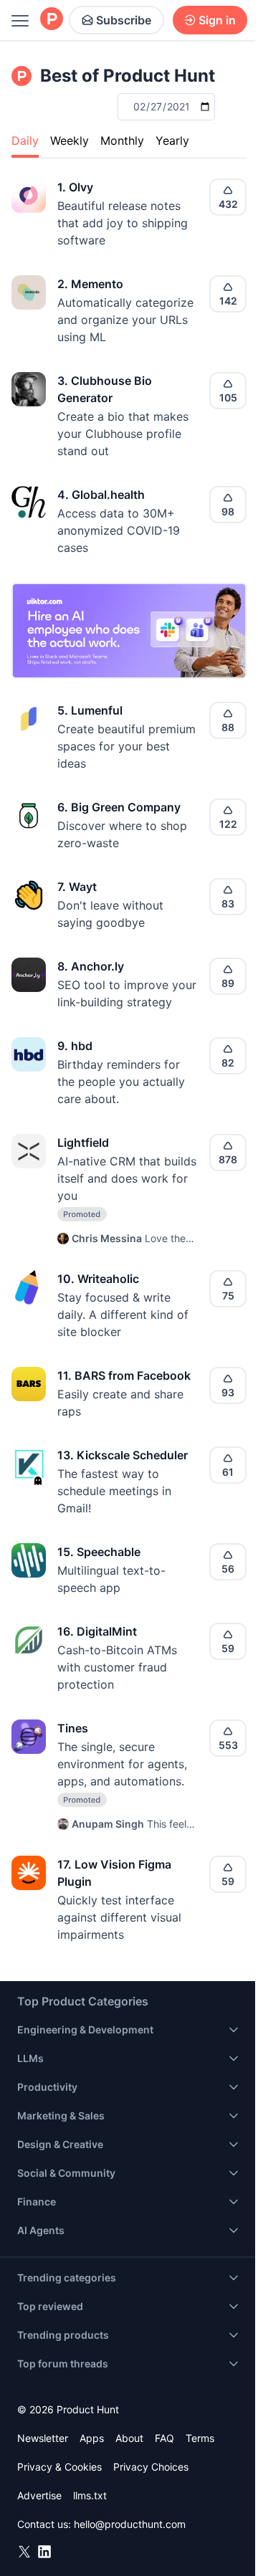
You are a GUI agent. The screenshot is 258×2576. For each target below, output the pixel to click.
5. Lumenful (90, 710)
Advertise (39, 2495)
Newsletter (43, 2438)
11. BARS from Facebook (124, 1375)
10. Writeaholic (98, 1279)
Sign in (217, 20)
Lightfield (83, 1142)
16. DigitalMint (97, 1631)
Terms (200, 2438)
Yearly (172, 140)
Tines (73, 1728)
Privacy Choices (151, 2467)
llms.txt (90, 2495)
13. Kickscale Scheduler (123, 1455)
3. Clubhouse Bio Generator (105, 389)
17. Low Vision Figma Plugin (114, 1873)
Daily (25, 140)
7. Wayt (77, 887)
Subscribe (124, 20)
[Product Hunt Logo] (52, 20)
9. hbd (75, 1046)
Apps (92, 2438)
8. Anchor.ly (91, 966)
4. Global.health (101, 495)
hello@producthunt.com (130, 2524)
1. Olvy (75, 187)
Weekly (70, 140)
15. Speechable (99, 1552)
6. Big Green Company (119, 807)
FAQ (164, 2438)
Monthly (122, 140)
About (129, 2438)
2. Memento (90, 284)
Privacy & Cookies (59, 2467)
